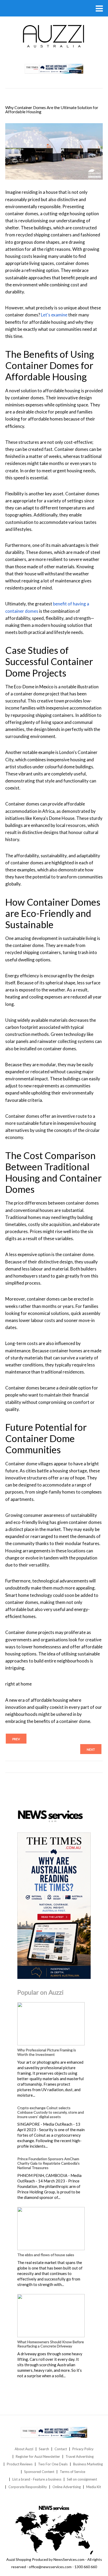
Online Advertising (67, 2487)
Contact (61, 2449)
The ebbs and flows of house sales (46, 2255)
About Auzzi (24, 2449)
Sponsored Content (39, 2472)
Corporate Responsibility (28, 2487)
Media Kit (94, 2487)
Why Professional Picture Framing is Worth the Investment (47, 2052)
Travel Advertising (80, 2456)
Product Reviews (20, 2464)
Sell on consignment (82, 2479)
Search (44, 2449)
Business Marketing (88, 2464)
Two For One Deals (53, 2464)
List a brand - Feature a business (37, 2479)
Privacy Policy (83, 2449)
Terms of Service (72, 2472)
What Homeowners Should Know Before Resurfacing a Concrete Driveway (51, 2344)
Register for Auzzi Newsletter (38, 2456)
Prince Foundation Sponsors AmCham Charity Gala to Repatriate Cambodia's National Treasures (48, 2163)
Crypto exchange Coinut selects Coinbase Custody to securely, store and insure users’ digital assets (51, 2112)
